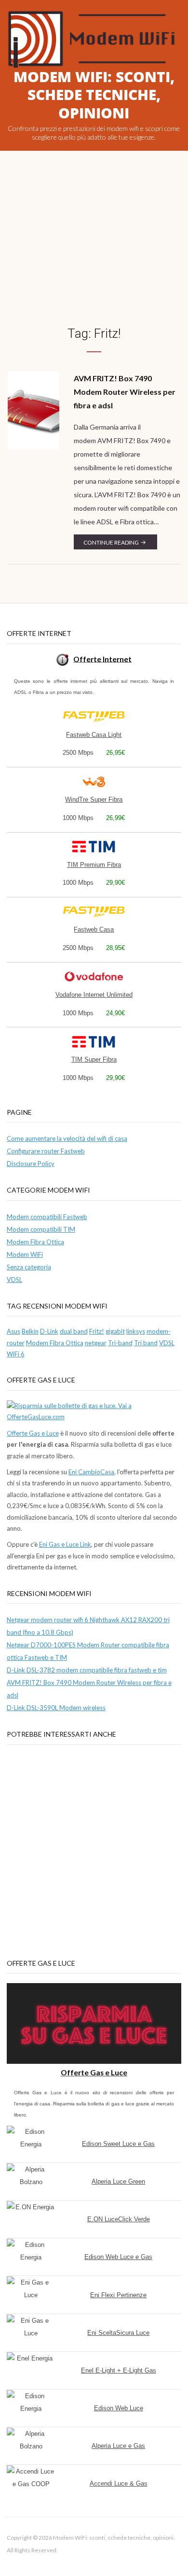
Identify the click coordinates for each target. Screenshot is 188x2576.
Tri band (146, 1343)
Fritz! (97, 1331)
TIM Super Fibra (94, 1059)
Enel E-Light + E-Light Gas (119, 2370)
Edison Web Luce (119, 2408)
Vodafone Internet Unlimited (94, 995)
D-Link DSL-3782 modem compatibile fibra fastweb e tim (87, 1670)
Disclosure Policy (31, 1164)
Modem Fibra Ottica (35, 1242)
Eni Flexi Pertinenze (118, 2295)
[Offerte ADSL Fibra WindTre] (94, 782)
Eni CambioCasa (91, 1472)
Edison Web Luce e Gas (118, 2257)
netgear (96, 1343)
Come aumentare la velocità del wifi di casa (67, 1138)
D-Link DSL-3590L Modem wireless (56, 1708)
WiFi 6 (16, 1354)
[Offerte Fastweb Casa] (94, 717)
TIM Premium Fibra (94, 865)
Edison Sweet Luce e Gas (118, 2144)
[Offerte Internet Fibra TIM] (94, 847)
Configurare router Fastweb (46, 1151)
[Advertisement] (94, 250)
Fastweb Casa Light (94, 735)
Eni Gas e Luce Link (65, 1544)
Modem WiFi (25, 1254)
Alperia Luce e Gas (118, 2446)
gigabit (115, 1331)
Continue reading (120, 544)
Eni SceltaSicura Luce (118, 2333)
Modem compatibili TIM (41, 1229)
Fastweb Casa (94, 929)
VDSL (14, 1280)
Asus (13, 1331)
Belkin (30, 1331)
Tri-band (120, 1343)
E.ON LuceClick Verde (119, 2219)
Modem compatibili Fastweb (47, 1217)
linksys (136, 1331)
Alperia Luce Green (118, 2181)
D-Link (49, 1331)
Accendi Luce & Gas (119, 2483)
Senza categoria (29, 1267)
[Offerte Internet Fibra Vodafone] (94, 977)
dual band (74, 1331)
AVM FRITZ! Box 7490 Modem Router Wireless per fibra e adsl (125, 392)
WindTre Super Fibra (94, 799)
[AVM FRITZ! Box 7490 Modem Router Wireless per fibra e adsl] (34, 410)
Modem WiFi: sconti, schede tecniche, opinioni (94, 95)
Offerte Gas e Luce (33, 1433)
